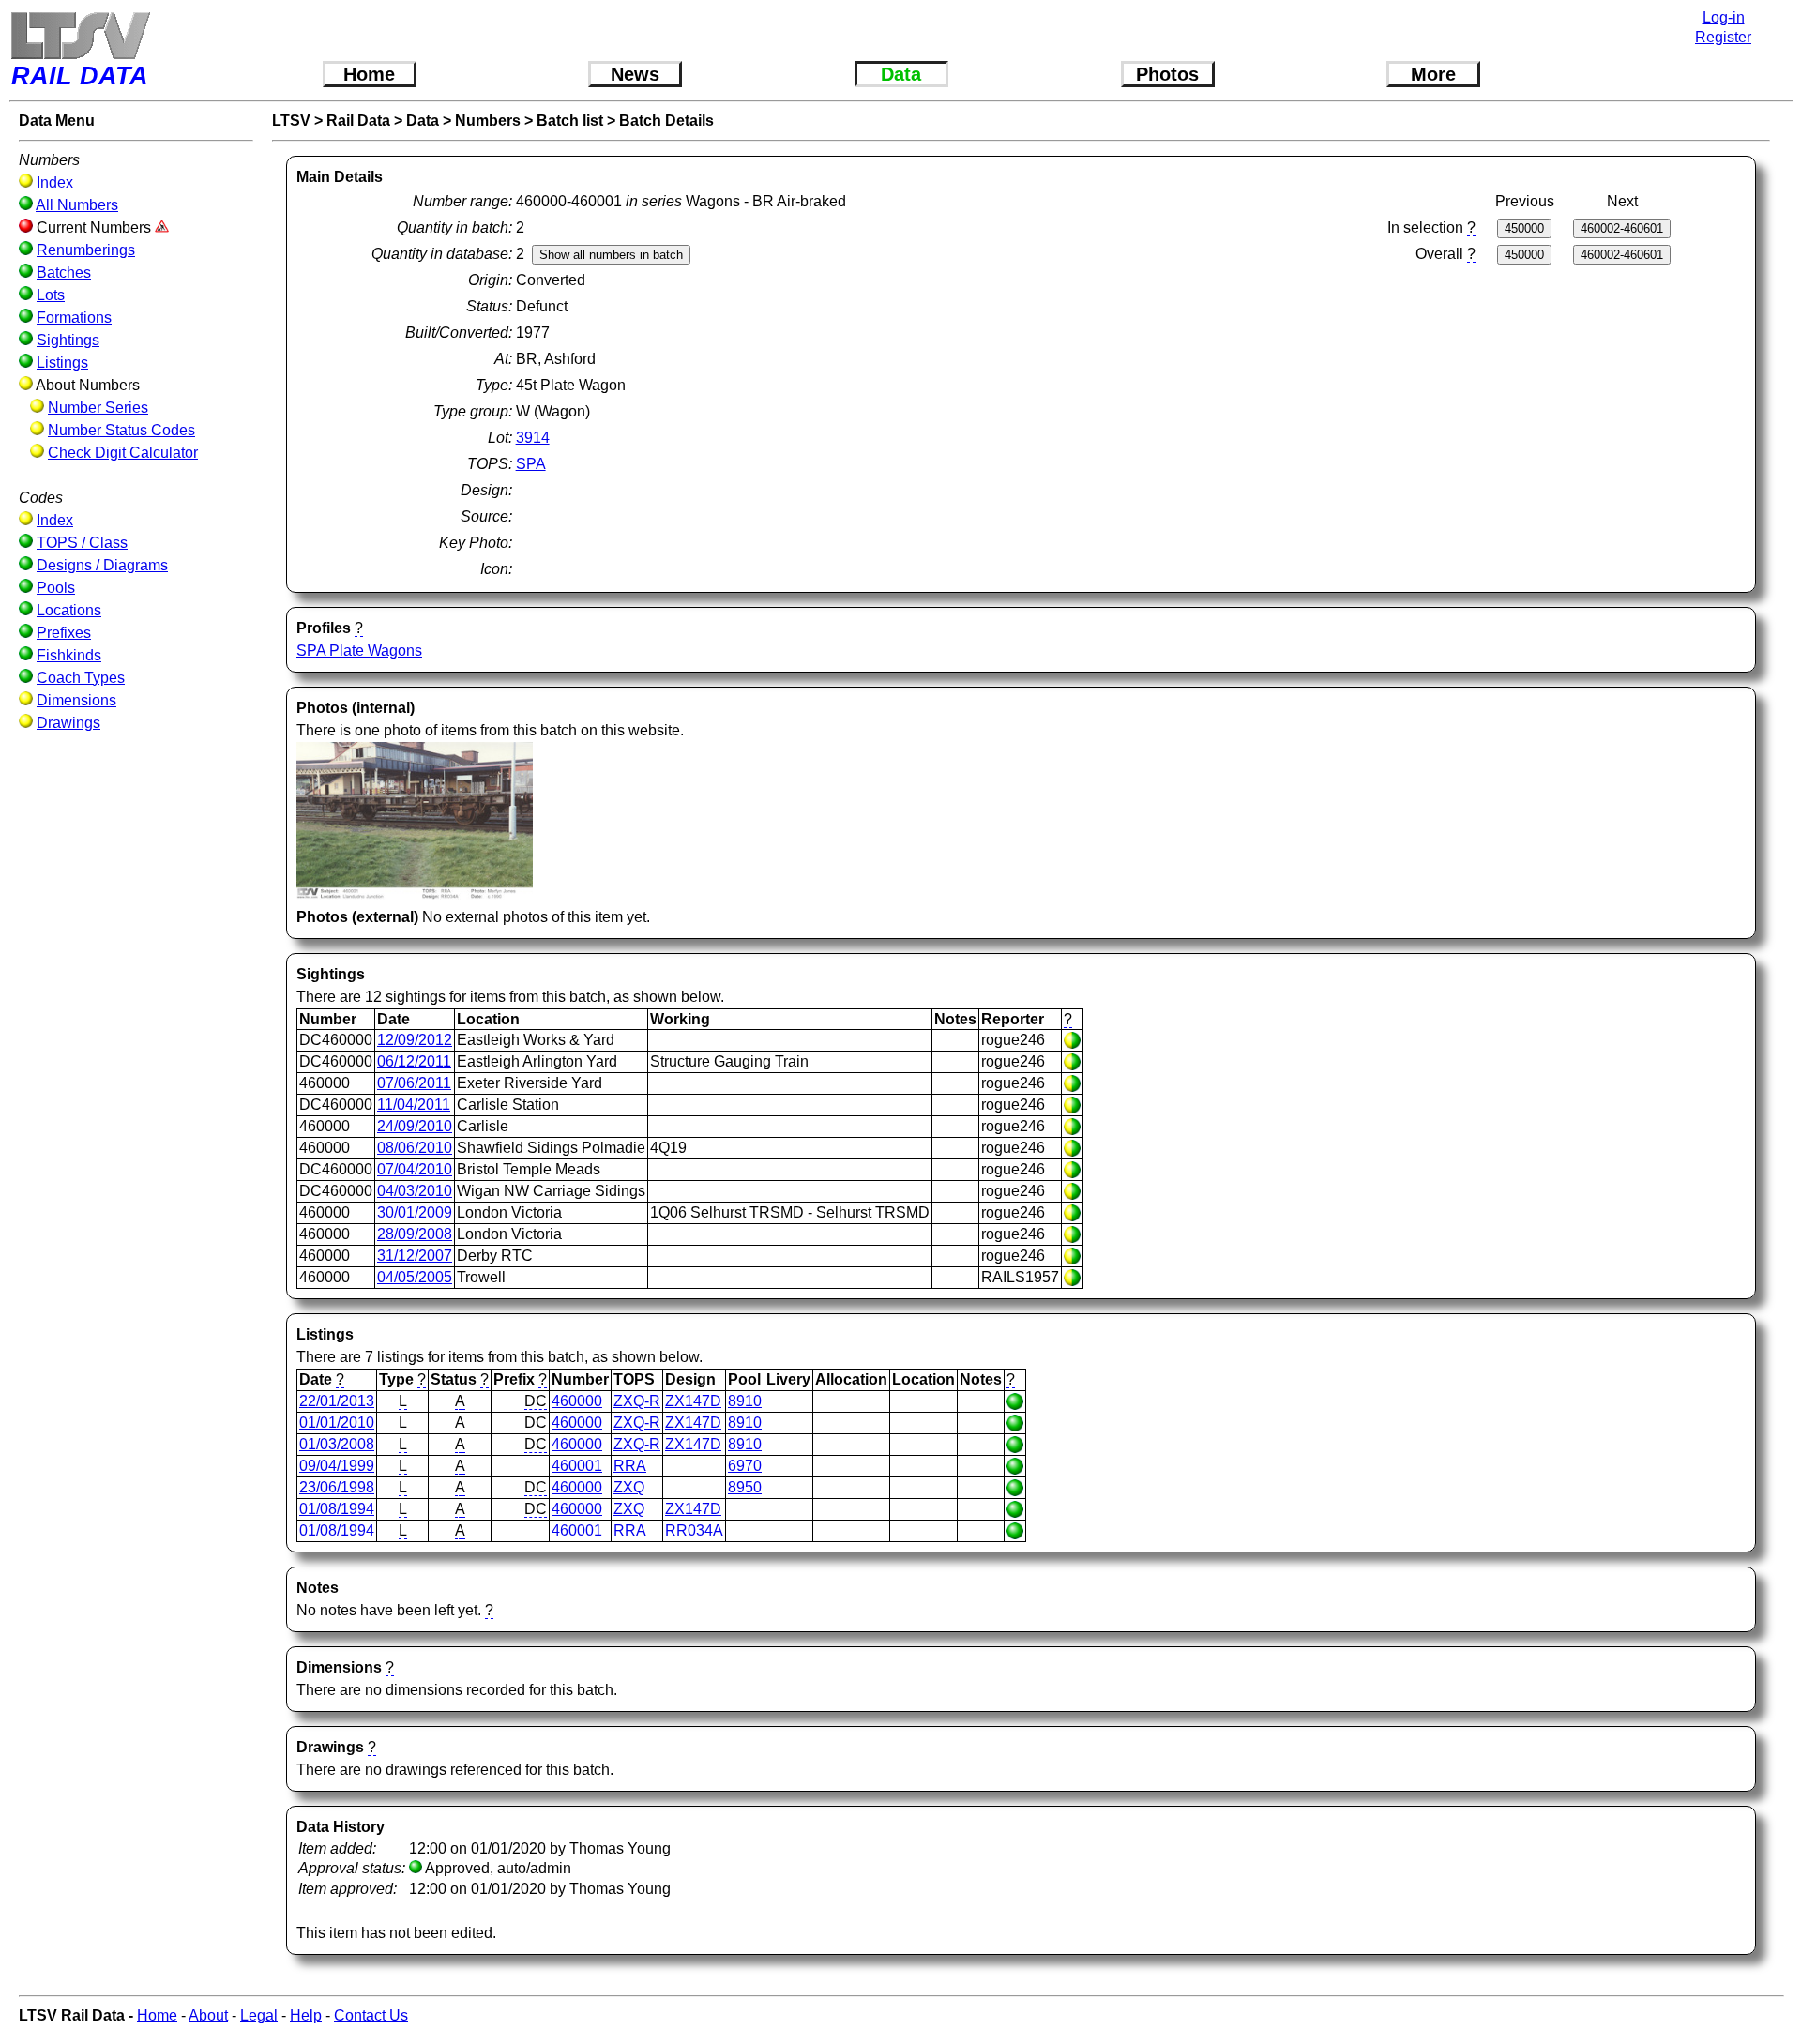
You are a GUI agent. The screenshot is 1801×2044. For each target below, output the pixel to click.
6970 (745, 1466)
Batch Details (666, 121)
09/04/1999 (337, 1466)
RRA (630, 1466)
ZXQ (629, 1487)
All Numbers (77, 205)
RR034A (694, 1530)
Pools (56, 588)
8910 (745, 1401)
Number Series (98, 408)
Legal (259, 2015)
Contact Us (371, 2015)
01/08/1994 (337, 1509)
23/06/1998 (337, 1487)
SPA (531, 464)
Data (901, 74)
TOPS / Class (82, 543)
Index (55, 182)
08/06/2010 (415, 1148)
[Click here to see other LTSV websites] (80, 35)
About (208, 2015)
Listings (62, 363)
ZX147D (693, 1401)
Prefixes (64, 633)
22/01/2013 (337, 1401)
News (635, 74)
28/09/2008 (415, 1234)
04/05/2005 (415, 1277)
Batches (64, 273)
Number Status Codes (121, 430)
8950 (745, 1487)
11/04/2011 (414, 1105)
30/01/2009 (415, 1212)
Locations (69, 610)
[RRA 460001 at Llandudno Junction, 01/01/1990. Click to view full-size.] (415, 894)
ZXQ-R (637, 1401)
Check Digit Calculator (123, 453)
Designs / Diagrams (102, 565)
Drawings (68, 723)
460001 (577, 1466)
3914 (533, 438)
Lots (51, 295)
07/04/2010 (415, 1169)
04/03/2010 (415, 1191)
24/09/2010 (415, 1126)
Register (1723, 37)
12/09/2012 (415, 1040)
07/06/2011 (414, 1083)
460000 (577, 1401)
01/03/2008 (337, 1444)
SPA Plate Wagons (359, 651)
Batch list (570, 121)
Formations (74, 318)
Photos (1167, 74)
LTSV (291, 121)
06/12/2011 (414, 1061)
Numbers (488, 121)
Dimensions (76, 700)
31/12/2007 (415, 1256)
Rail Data (358, 121)
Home (369, 74)
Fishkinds (69, 655)
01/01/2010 (337, 1423)
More (1433, 74)
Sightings (68, 340)
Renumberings (86, 250)
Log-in (1724, 17)
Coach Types (81, 678)
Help (306, 2015)
